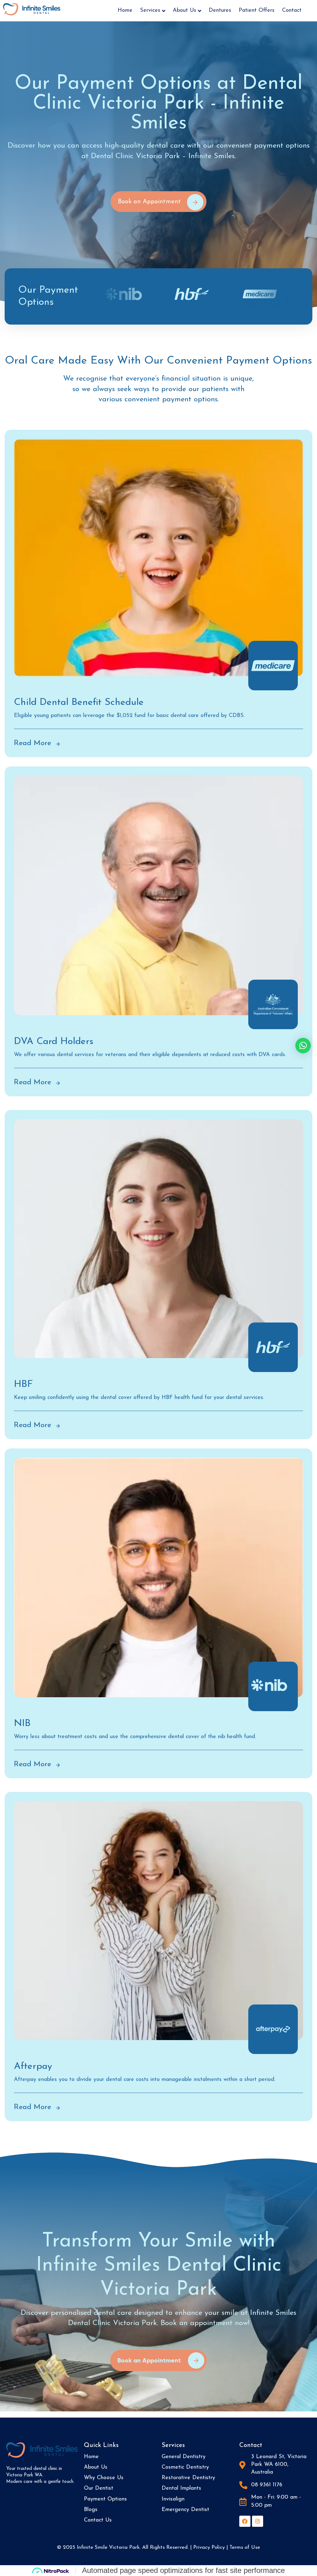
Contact (292, 11)
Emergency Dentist (185, 2510)
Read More (33, 743)
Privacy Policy (209, 2547)
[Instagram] (258, 2521)
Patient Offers (257, 11)
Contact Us (98, 2520)
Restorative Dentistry (188, 2478)
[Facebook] (245, 2521)
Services (150, 11)
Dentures (220, 11)
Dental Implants (181, 2488)
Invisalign (173, 2499)
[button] (303, 1046)
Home (125, 11)
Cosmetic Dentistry (185, 2467)
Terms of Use (245, 2547)
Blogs (91, 2510)
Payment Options (105, 2499)
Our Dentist (99, 2488)
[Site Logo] (32, 9)
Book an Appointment (149, 2360)
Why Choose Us (104, 2478)
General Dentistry (184, 2457)
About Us (185, 11)
